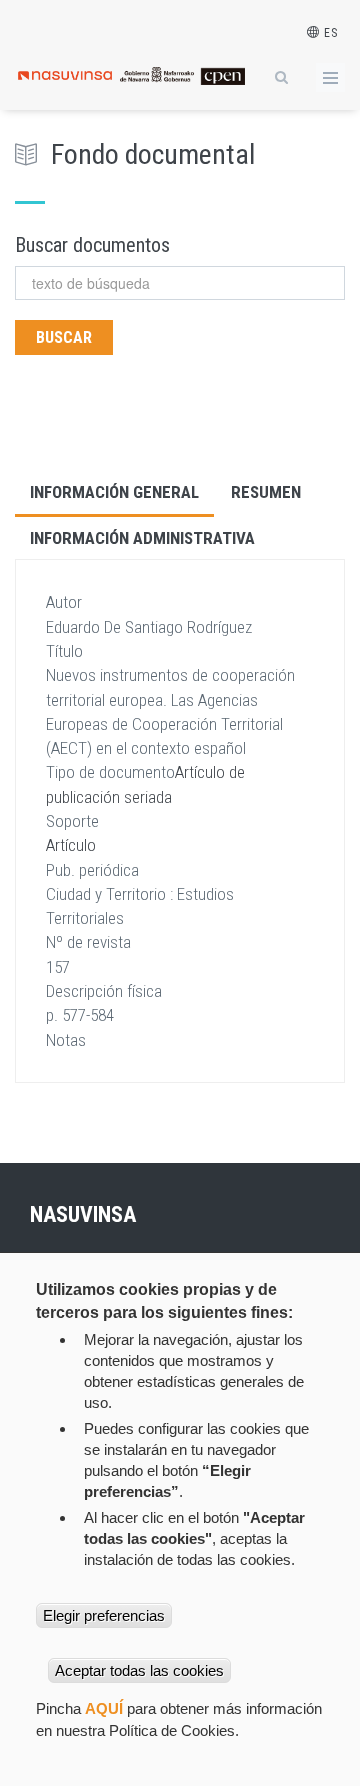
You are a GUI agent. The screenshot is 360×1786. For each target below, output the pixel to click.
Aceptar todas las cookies (139, 1670)
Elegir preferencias (104, 1615)
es (329, 33)
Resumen (266, 492)
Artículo (71, 845)
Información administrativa (142, 538)
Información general (114, 492)
